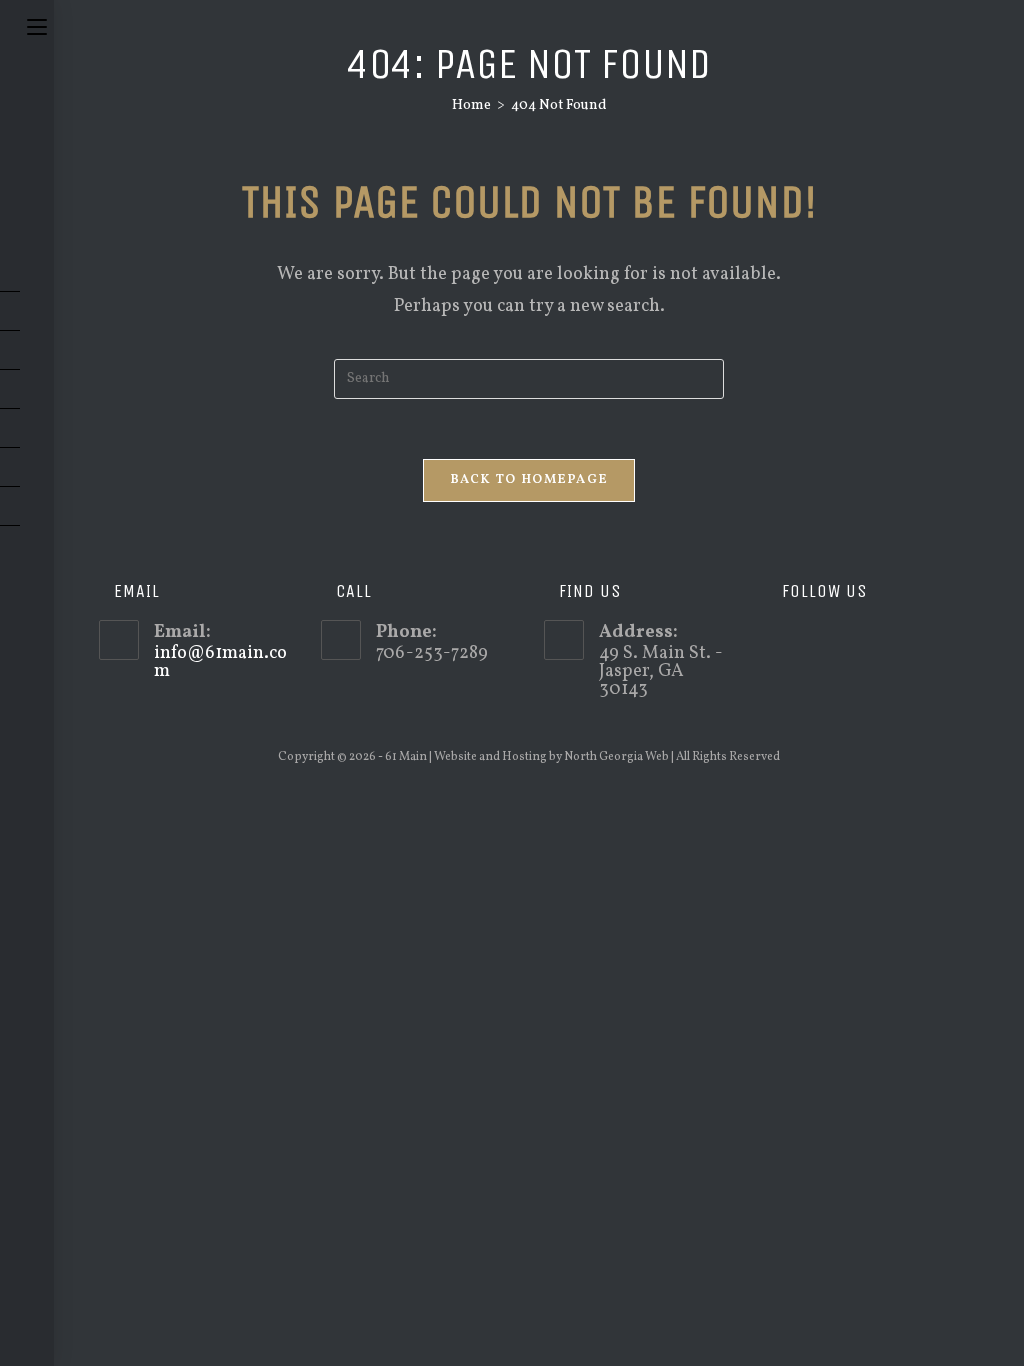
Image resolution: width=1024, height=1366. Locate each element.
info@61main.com (220, 662)
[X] (781, 640)
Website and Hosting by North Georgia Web (551, 757)
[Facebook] (810, 640)
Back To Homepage (529, 480)
